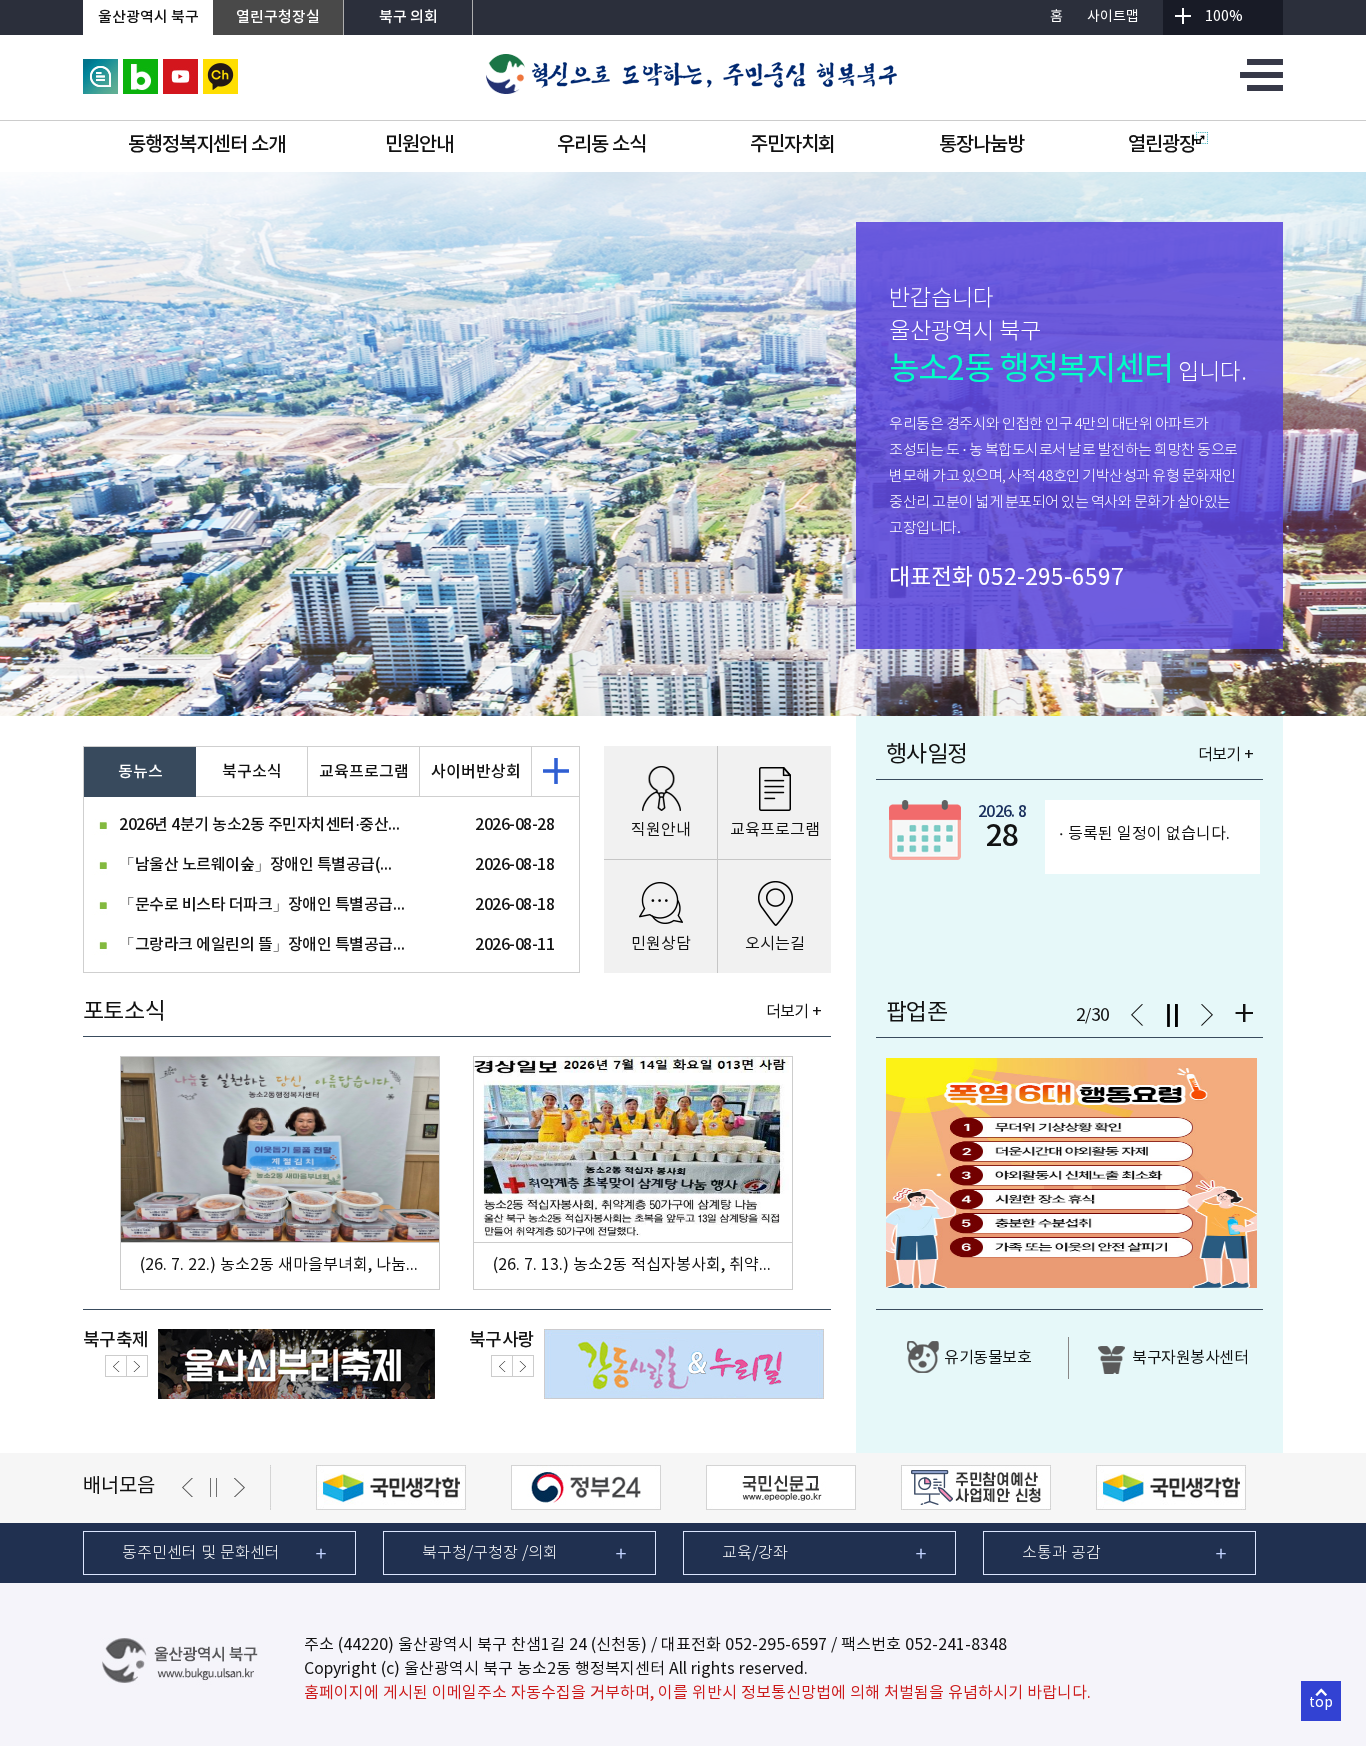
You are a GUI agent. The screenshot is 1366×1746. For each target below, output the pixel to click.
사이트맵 (1113, 17)
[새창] (100, 68)
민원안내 (419, 145)
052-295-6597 (1051, 578)
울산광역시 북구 (148, 17)
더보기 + (793, 1012)
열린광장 (1162, 145)
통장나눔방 (981, 145)
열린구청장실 (278, 17)
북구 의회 (408, 17)
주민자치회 (792, 145)
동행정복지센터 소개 (206, 145)
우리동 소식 (601, 145)
